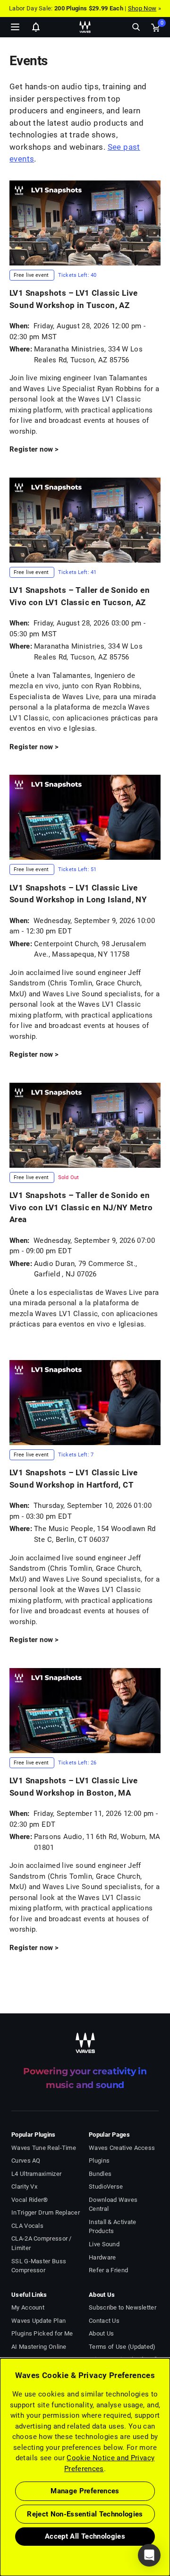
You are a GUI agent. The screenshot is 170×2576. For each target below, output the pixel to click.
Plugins (99, 2161)
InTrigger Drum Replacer (46, 2212)
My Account (28, 2307)
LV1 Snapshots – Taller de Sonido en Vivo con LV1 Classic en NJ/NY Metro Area (81, 1207)
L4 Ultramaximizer (36, 2174)
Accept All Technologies (85, 2536)
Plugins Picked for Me (42, 2333)
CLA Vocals (27, 2226)
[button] (0, 2528)
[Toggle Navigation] (15, 27)
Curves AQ (26, 2161)
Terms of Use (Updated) (122, 2347)
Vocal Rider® (30, 2200)
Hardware (102, 2257)
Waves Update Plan (38, 2321)
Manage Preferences (85, 2491)
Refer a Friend (108, 2270)
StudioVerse (106, 2187)
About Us (101, 2333)
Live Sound (104, 2244)
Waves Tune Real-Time (44, 2148)
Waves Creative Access (122, 2148)
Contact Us (104, 2321)
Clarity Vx (24, 2187)
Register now (31, 449)
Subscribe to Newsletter (123, 2307)
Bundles (100, 2174)
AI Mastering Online (39, 2347)
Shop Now (142, 8)
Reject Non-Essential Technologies (85, 2514)
